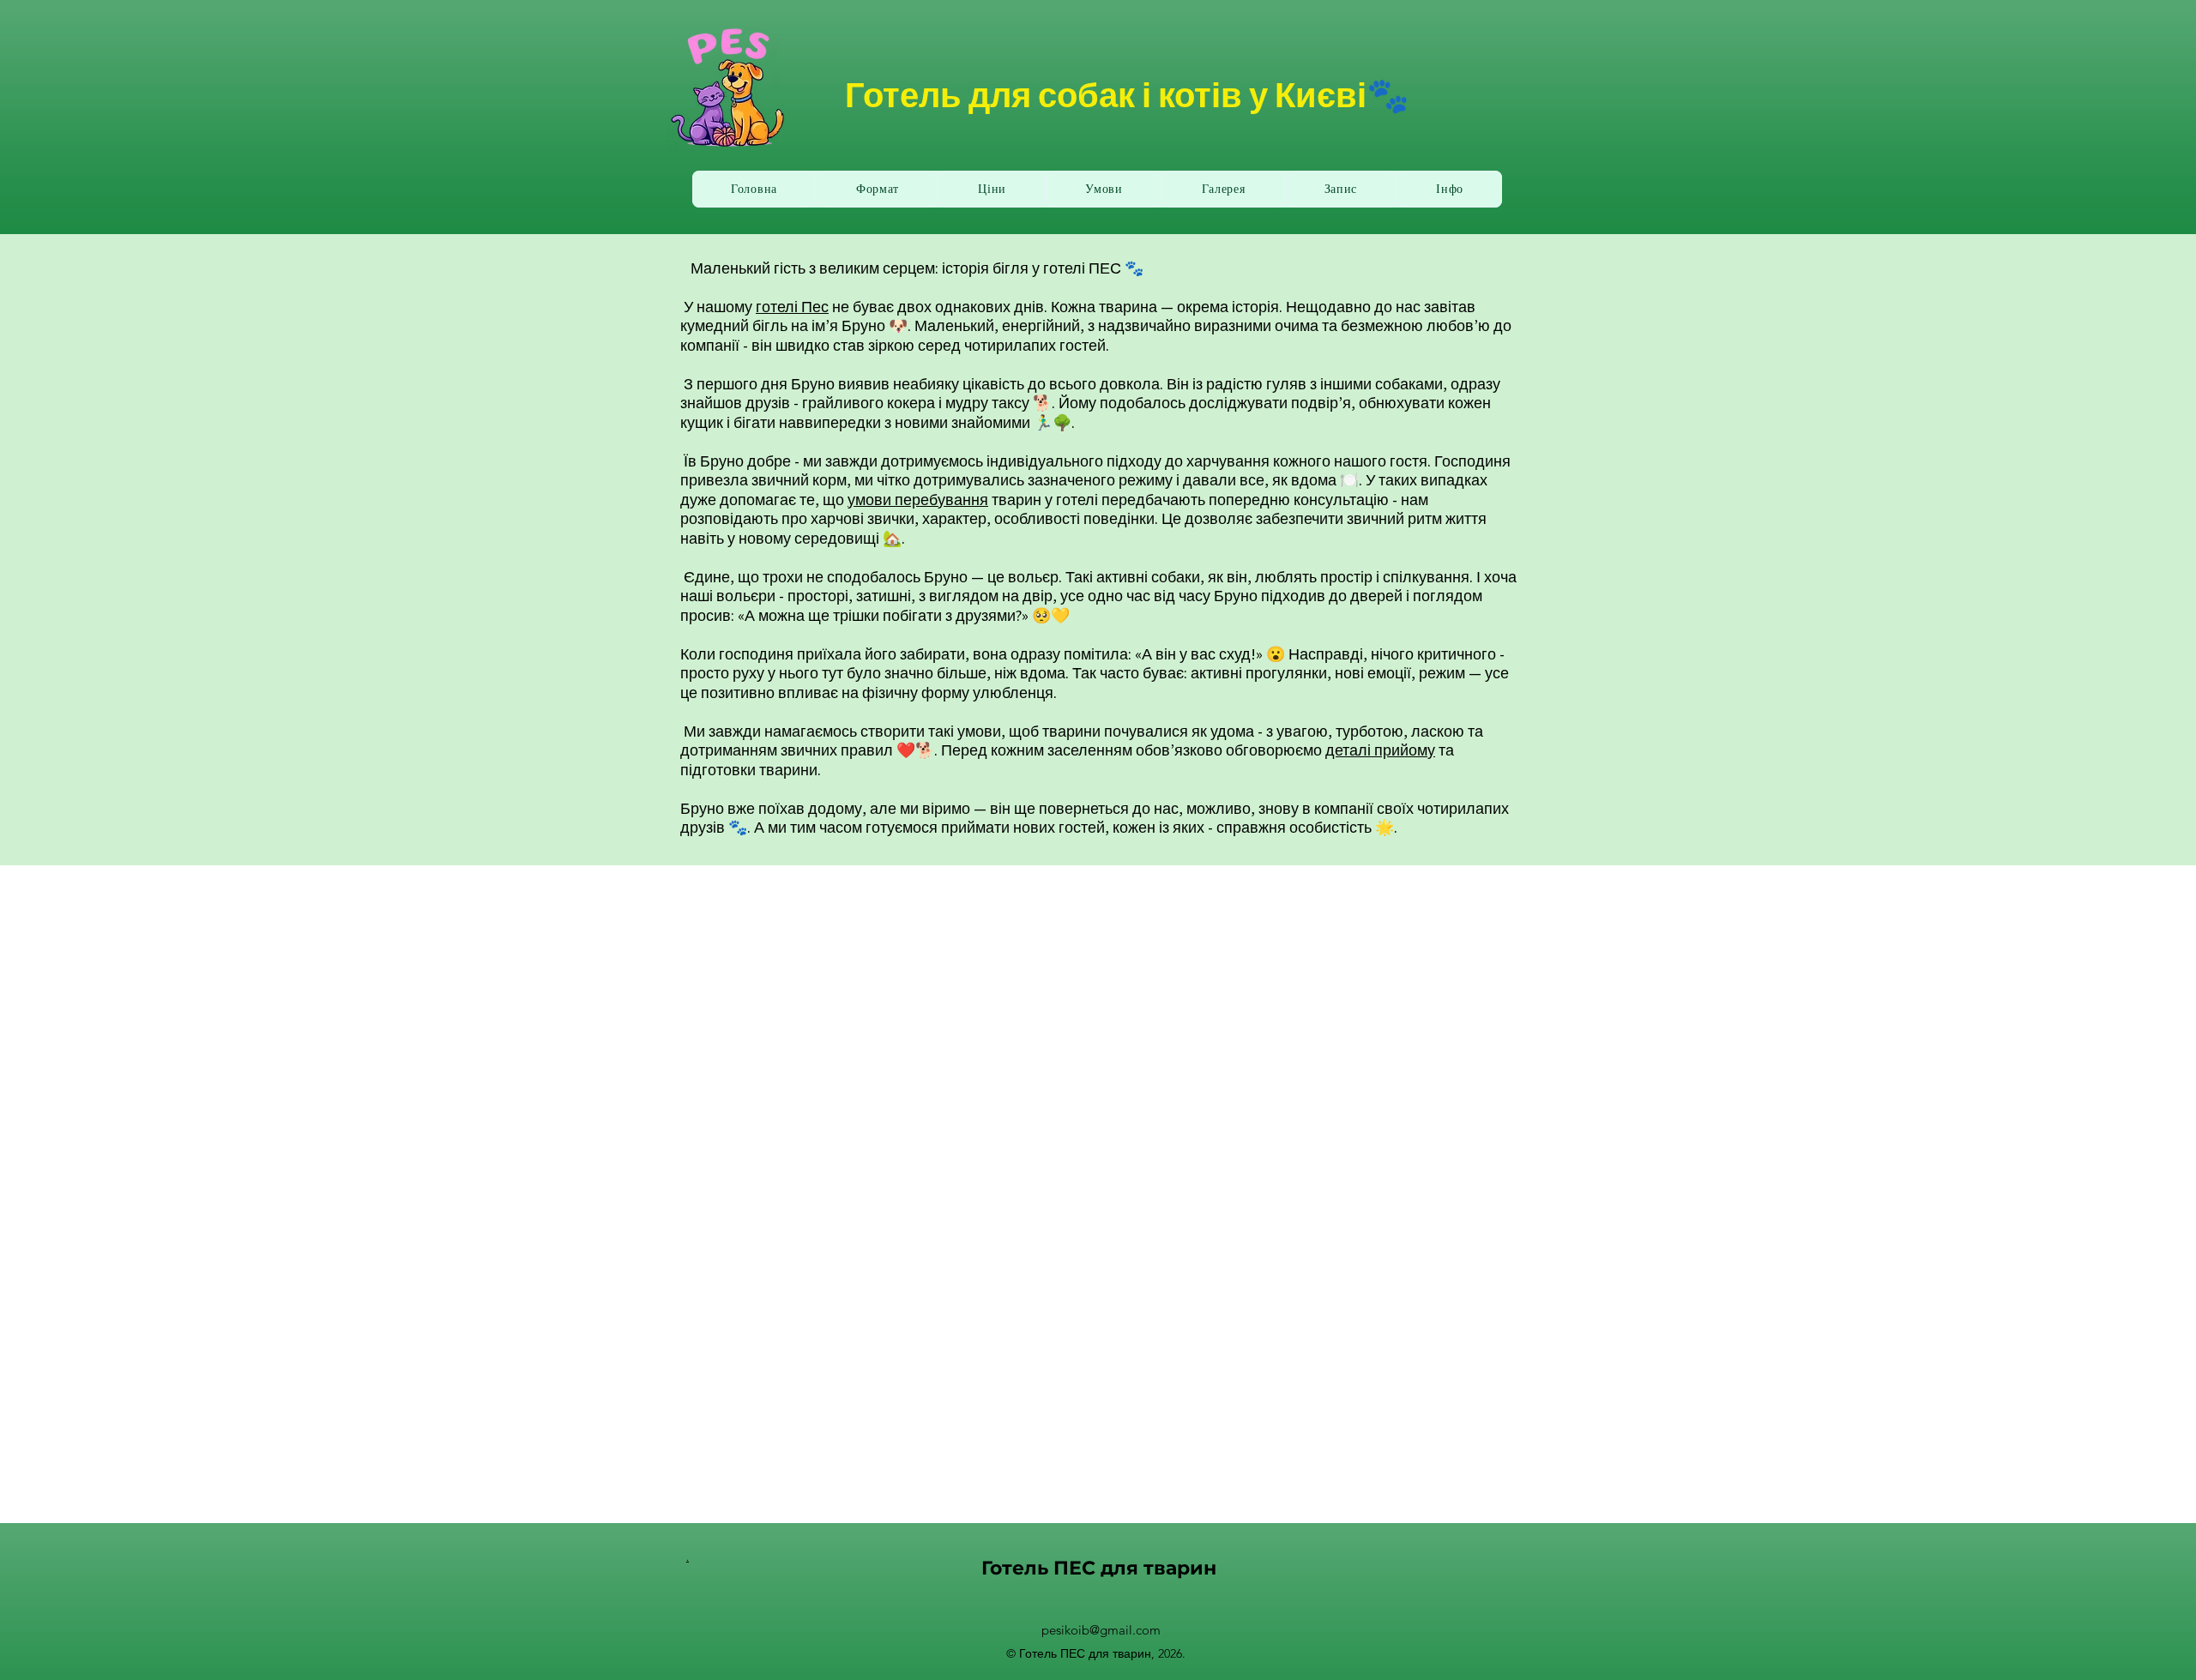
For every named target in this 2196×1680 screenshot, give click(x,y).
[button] (1450, 189)
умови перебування (918, 500)
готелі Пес (792, 307)
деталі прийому (1380, 750)
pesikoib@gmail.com (1101, 1630)
